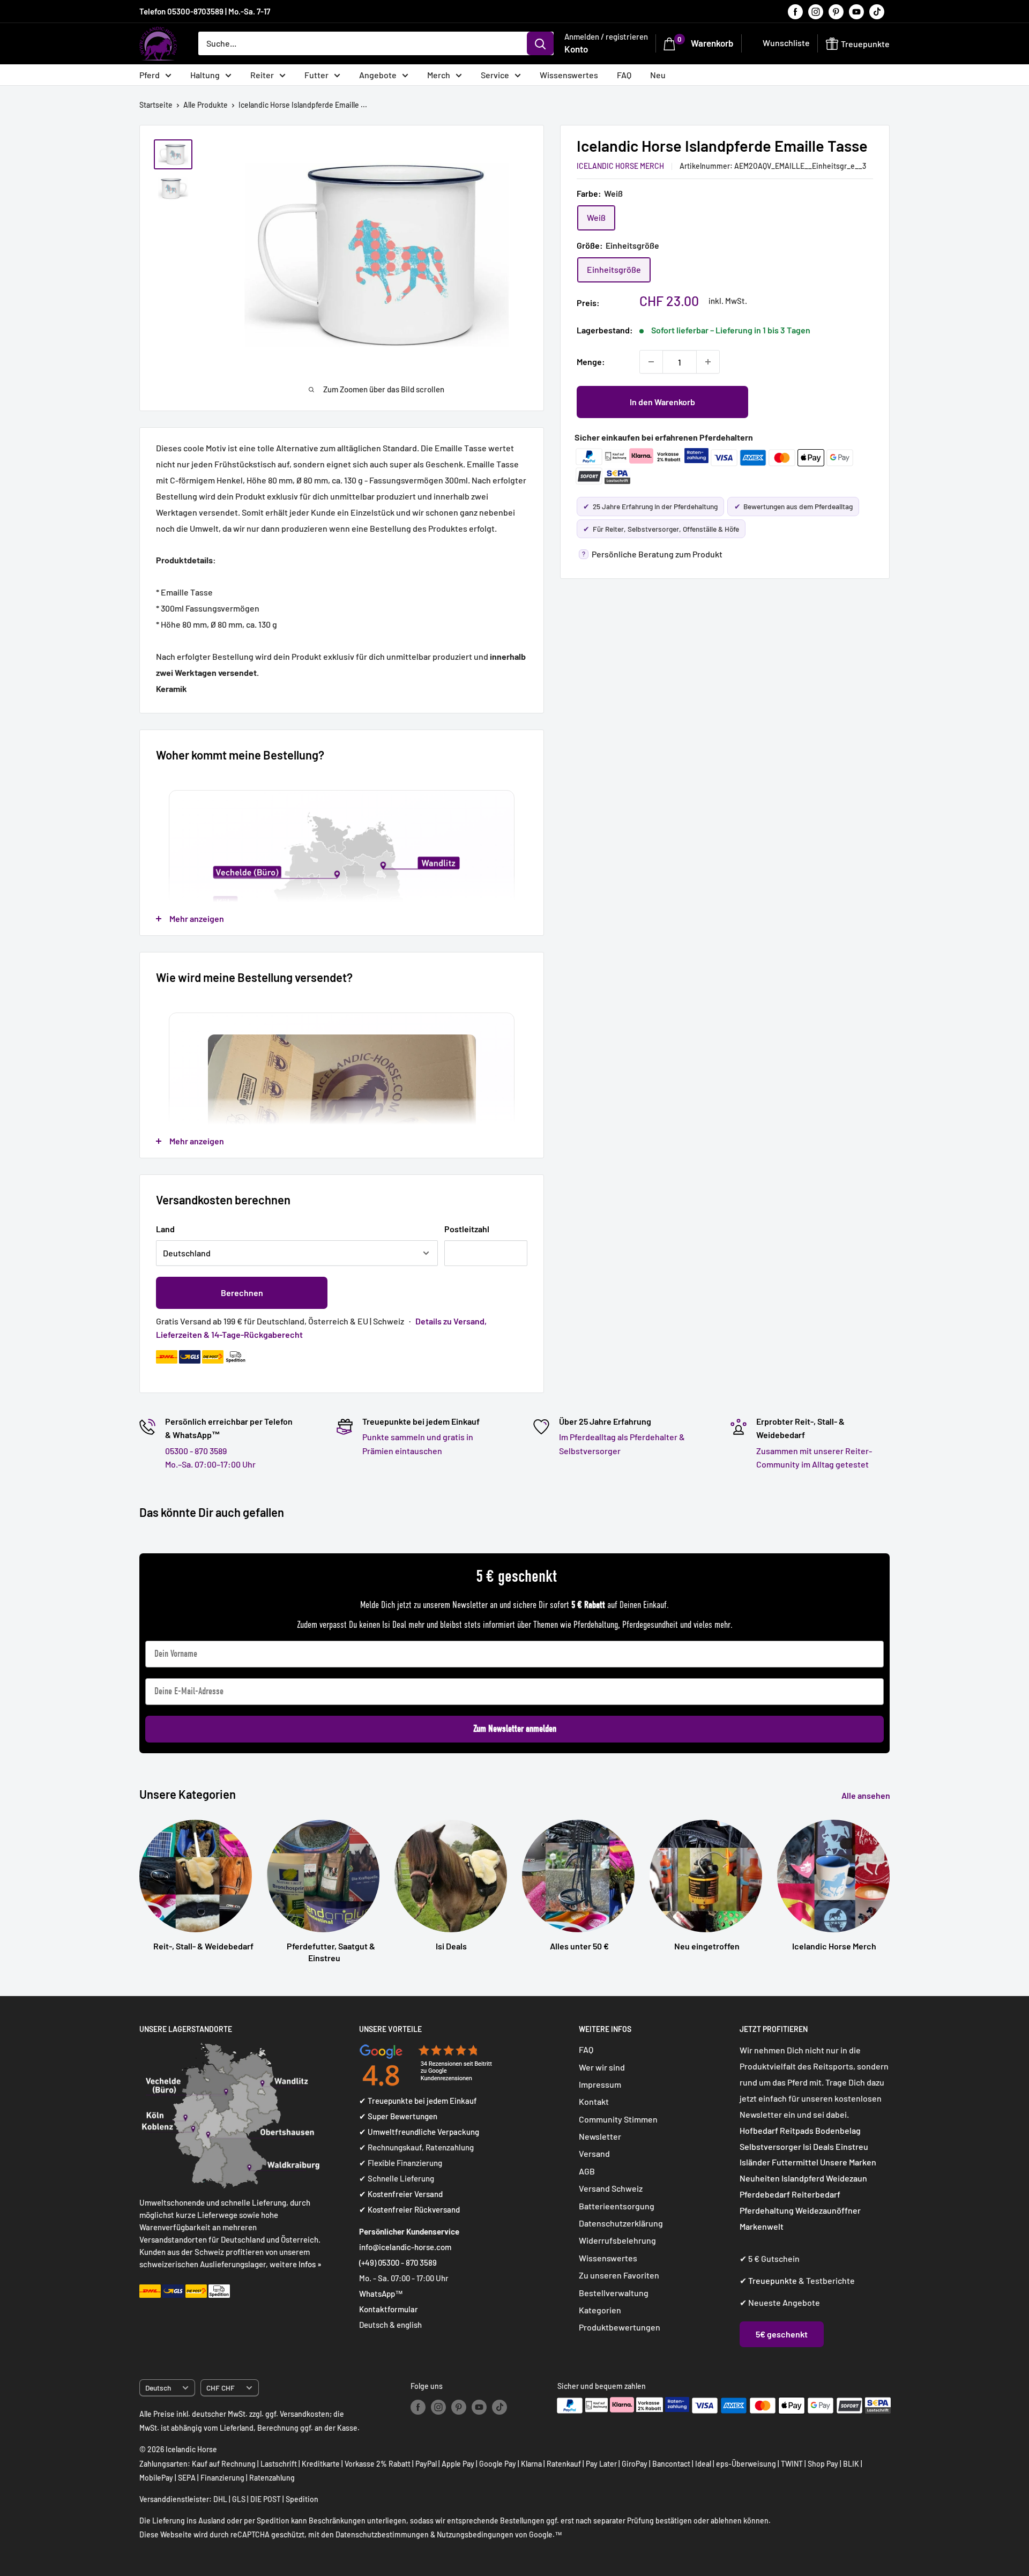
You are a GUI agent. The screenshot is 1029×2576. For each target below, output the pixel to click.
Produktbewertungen (620, 2327)
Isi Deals (818, 2146)
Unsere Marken (848, 2162)
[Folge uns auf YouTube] (856, 11)
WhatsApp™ (381, 2294)
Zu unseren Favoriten (619, 2275)
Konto (576, 49)
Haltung (205, 75)
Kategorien (600, 2310)
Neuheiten (760, 2178)
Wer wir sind (602, 2067)
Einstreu (852, 2146)
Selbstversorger (770, 2146)
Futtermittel (795, 2162)
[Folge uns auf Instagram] (816, 11)
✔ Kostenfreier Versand (401, 2194)
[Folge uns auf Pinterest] (836, 11)
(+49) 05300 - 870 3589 (398, 2262)
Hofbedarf (759, 2130)
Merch (439, 75)
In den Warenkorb (662, 402)
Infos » (310, 2264)
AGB (587, 2171)
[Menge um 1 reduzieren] (651, 362)
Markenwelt (762, 2226)
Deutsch (158, 2388)
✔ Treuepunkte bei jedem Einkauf (418, 2101)
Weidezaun (847, 2178)
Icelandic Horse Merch (620, 165)
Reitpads (797, 2130)
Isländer (755, 2162)
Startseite (156, 105)
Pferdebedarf (766, 2194)
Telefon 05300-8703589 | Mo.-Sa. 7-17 (205, 11)
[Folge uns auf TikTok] (877, 11)
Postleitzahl (467, 1229)
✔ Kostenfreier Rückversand (409, 2209)
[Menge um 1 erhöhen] (708, 362)
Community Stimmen (618, 2119)
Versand (594, 2153)
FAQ (624, 75)
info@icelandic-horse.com (405, 2247)
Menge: (591, 362)
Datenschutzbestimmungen (382, 2534)
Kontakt (594, 2101)
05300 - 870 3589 (196, 1451)
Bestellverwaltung (614, 2293)
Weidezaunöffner (828, 2210)
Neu (658, 75)
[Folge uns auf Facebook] (795, 11)
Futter (316, 75)
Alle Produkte (206, 105)
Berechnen (242, 1293)
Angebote (378, 75)
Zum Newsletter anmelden (515, 1729)
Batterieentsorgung (617, 2206)
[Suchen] (540, 43)
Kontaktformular (389, 2309)
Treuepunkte (773, 2280)
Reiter (262, 75)
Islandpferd (803, 2178)
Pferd (150, 75)
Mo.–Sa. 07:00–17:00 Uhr (210, 1464)
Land (165, 1229)
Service (495, 75)
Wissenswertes (569, 75)
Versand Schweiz (611, 2188)
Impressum (600, 2084)
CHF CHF (221, 2388)
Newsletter (600, 2136)
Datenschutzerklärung (621, 2223)
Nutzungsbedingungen (475, 2534)
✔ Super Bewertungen (398, 2116)
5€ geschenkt (782, 2334)
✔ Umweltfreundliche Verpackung (419, 2132)
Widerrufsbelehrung (617, 2240)
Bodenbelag (838, 2130)
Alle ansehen (867, 1795)
